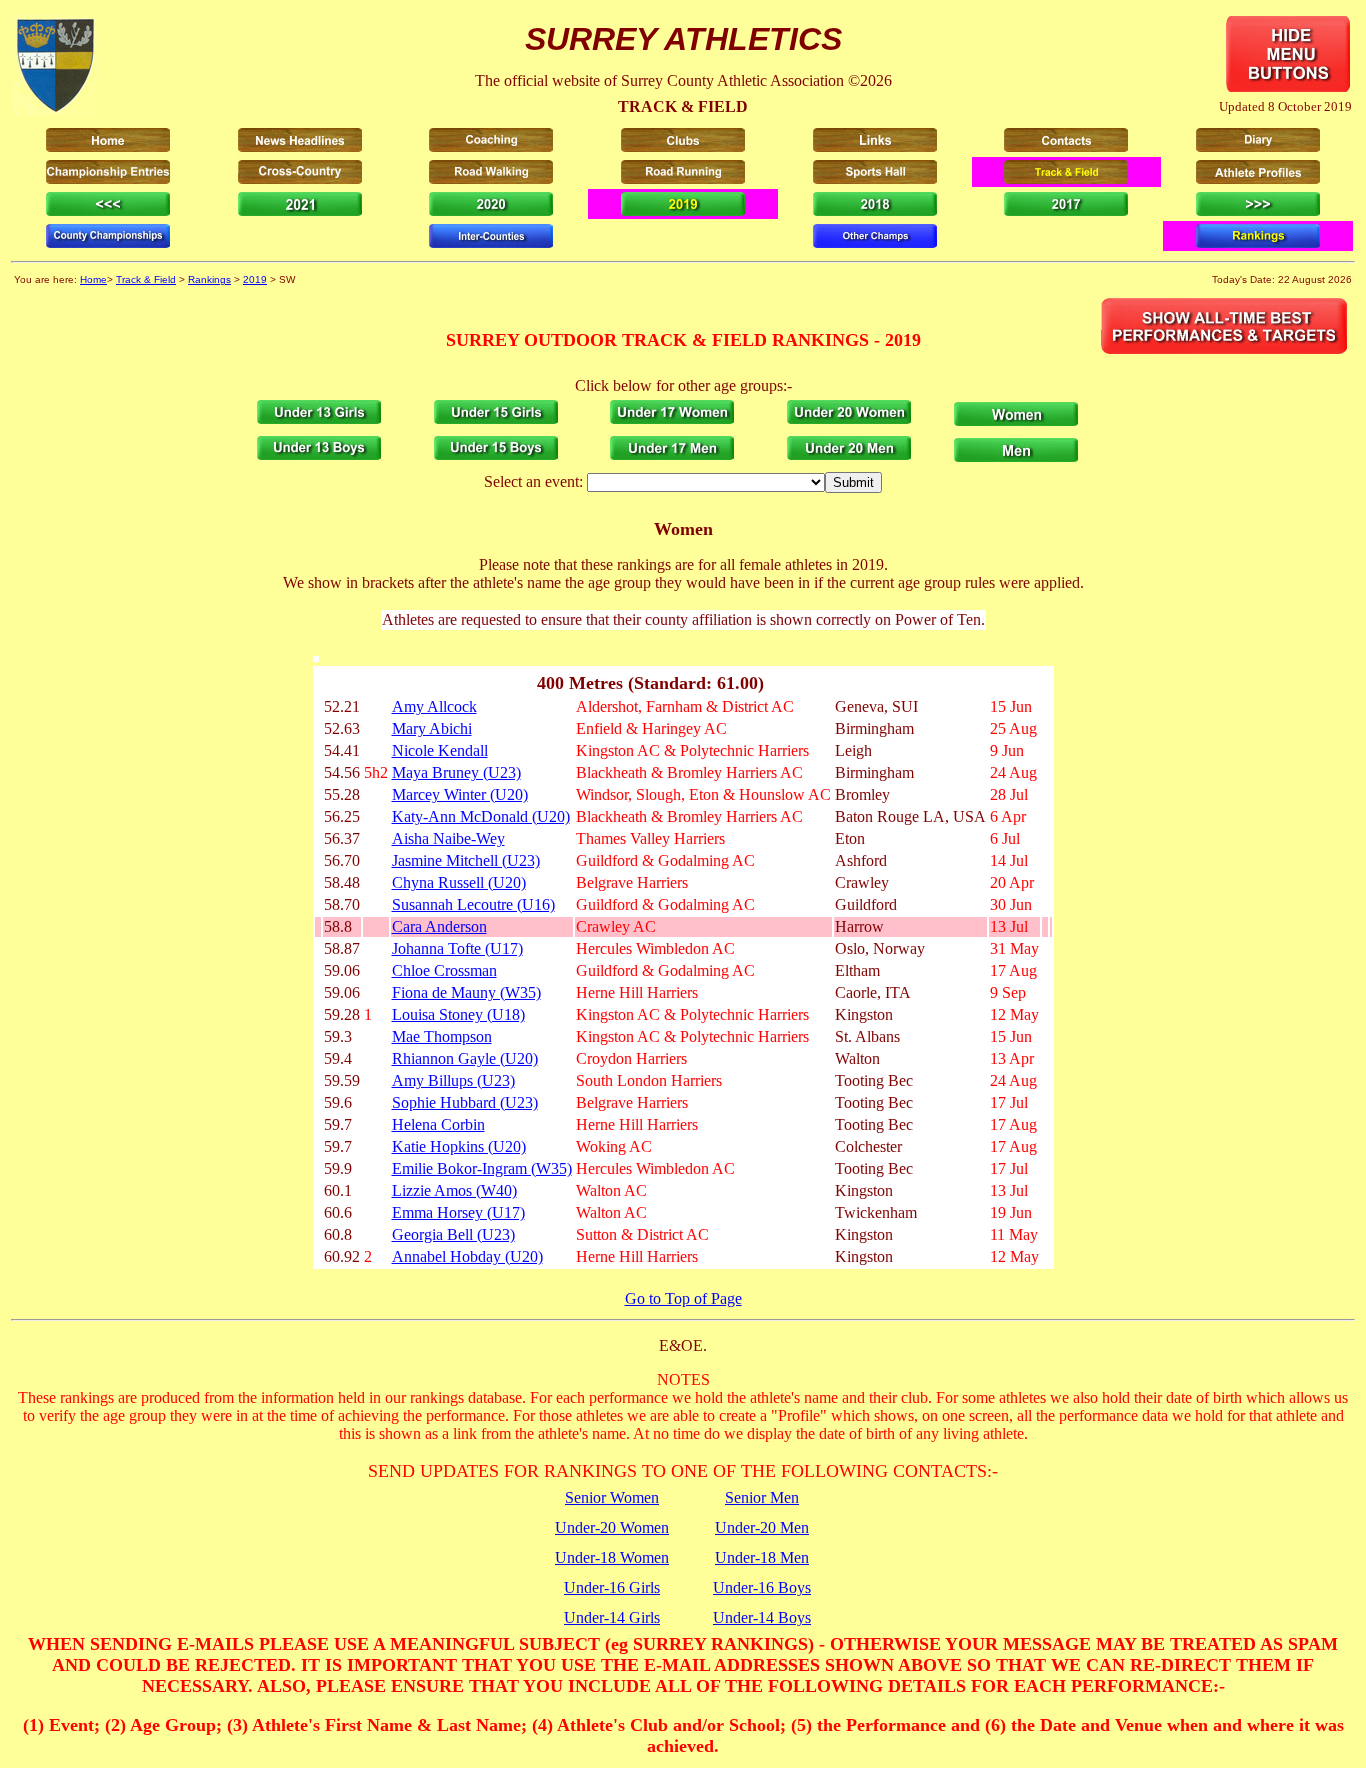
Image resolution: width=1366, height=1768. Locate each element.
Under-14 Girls (612, 1617)
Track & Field (146, 279)
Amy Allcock (434, 706)
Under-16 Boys (762, 1587)
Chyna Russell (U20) (459, 882)
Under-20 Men (762, 1527)
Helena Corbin (438, 1124)
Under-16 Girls (612, 1587)
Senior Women (612, 1497)
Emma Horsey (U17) (458, 1212)
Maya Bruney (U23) (456, 772)
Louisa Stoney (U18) (458, 1014)
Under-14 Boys (762, 1617)
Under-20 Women (612, 1527)
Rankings (209, 279)
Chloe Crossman (444, 970)
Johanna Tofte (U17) (457, 948)
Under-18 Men (762, 1557)
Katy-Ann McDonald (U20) (481, 816)
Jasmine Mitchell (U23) (466, 860)
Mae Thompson (442, 1036)
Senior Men (762, 1497)
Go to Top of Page (683, 1298)
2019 (255, 279)
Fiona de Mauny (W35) (466, 992)
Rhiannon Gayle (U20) (465, 1058)
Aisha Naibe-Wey (448, 838)
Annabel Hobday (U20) (467, 1256)
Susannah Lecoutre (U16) (473, 904)
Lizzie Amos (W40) (454, 1190)
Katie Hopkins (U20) (459, 1146)
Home (93, 279)
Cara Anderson (439, 926)
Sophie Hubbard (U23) (465, 1102)
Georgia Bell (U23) (453, 1234)
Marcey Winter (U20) (460, 794)
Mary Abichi (432, 728)
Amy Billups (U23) (453, 1080)
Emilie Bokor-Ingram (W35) (482, 1168)
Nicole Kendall (440, 750)
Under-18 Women (612, 1557)
